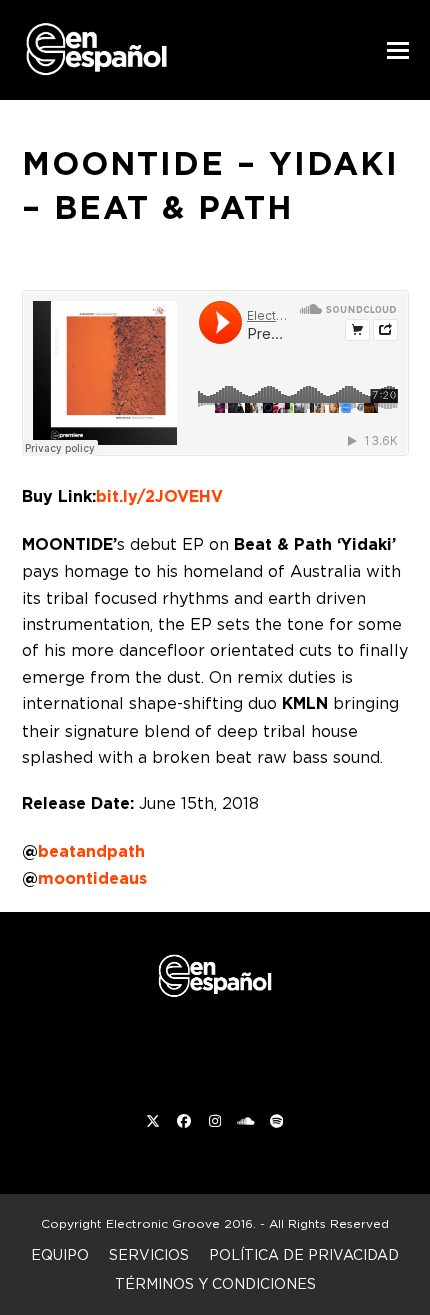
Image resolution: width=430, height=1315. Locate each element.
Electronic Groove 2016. (181, 1223)
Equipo (60, 1254)
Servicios (149, 1254)
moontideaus (92, 878)
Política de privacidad (304, 1254)
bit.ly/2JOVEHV (159, 496)
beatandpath (91, 851)
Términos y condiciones (215, 1283)
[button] (398, 50)
